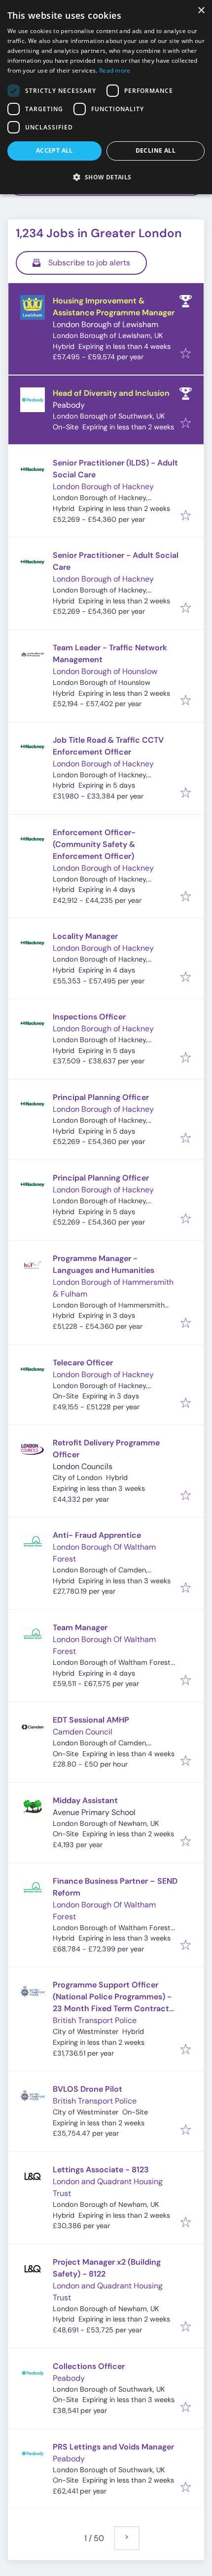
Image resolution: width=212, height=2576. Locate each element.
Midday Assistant (85, 1800)
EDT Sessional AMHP (91, 1720)
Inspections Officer (89, 1017)
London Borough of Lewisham (106, 324)
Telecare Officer (83, 1363)
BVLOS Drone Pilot (88, 2089)
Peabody (69, 405)
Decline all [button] (156, 150)
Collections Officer (89, 2366)
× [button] (201, 11)
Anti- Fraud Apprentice (97, 1535)
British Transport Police (95, 2020)
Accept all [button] (54, 150)
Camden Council (83, 1732)
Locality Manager (85, 936)
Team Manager (80, 1627)
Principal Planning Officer (101, 1097)
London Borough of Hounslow (105, 671)
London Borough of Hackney (103, 486)
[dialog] (106, 97)
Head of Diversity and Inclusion (111, 393)
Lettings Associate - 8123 (101, 2170)
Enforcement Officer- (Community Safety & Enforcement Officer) (94, 844)
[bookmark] (186, 354)
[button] (106, 177)
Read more (115, 70)
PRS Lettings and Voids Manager (113, 2447)
